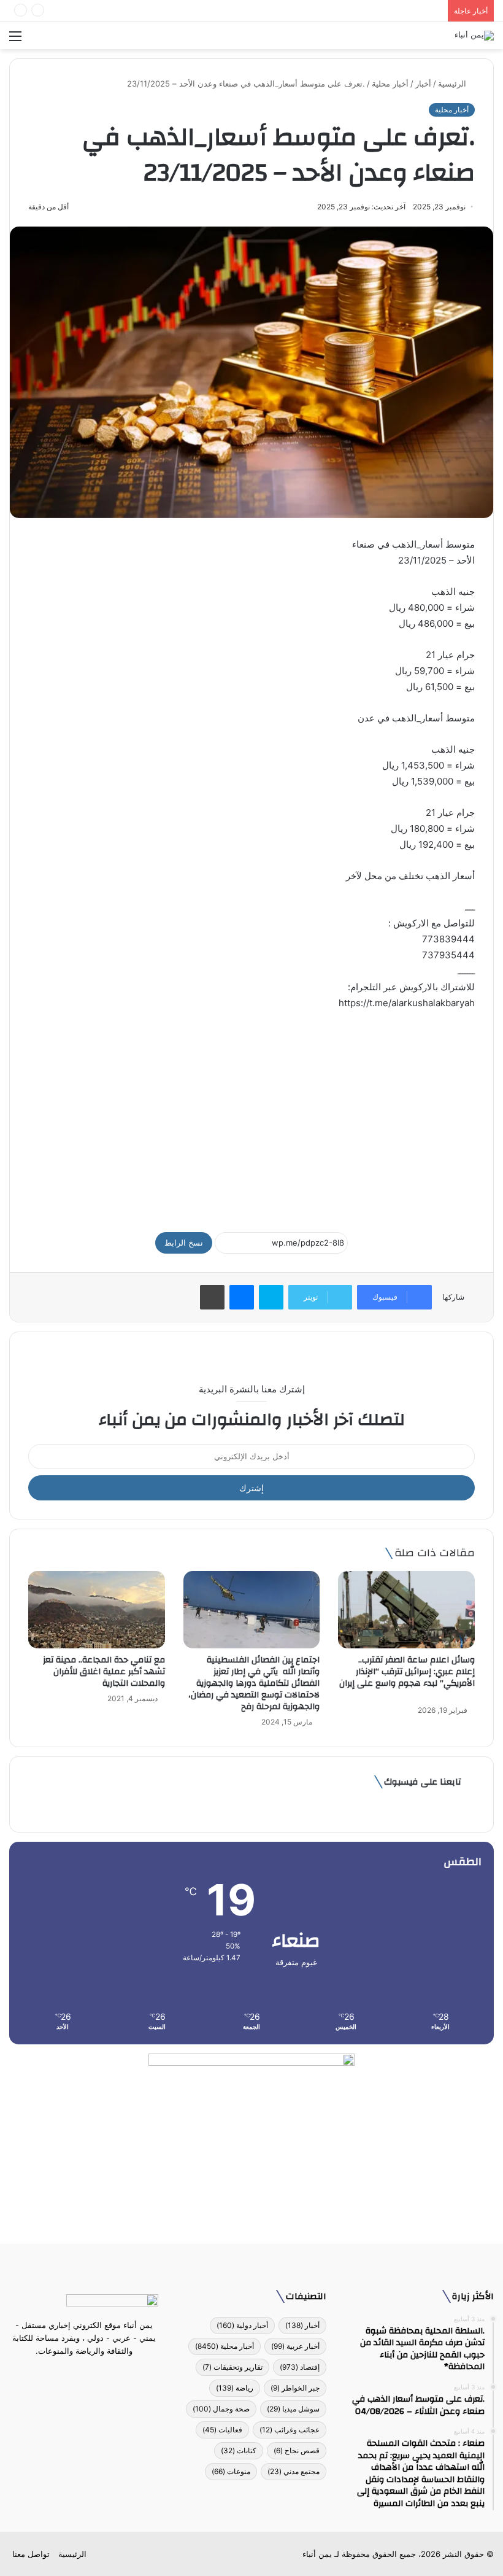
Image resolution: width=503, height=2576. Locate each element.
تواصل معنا (31, 2554)
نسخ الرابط (184, 1243)
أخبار (423, 83)
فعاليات (222, 2430)
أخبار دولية (242, 2325)
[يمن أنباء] (474, 36)
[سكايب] (271, 1297)
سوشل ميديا (293, 2409)
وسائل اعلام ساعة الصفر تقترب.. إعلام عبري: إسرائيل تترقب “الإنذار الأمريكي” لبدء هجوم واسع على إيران (407, 1678)
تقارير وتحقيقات (232, 2367)
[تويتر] (91, 2374)
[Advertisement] (251, 1115)
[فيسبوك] (106, 2374)
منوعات (231, 2471)
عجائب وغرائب (290, 2430)
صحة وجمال (221, 2409)
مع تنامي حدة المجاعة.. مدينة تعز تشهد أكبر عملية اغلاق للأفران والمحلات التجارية (104, 1672)
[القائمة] (15, 40)
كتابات (239, 2450)
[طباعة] (212, 1297)
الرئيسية (453, 83)
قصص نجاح (297, 2450)
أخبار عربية (295, 2346)
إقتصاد (300, 2367)
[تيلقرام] (77, 2374)
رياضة (235, 2388)
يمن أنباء (317, 2554)
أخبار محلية (390, 83)
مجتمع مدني (294, 2471)
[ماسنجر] (242, 1297)
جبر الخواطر (295, 2388)
